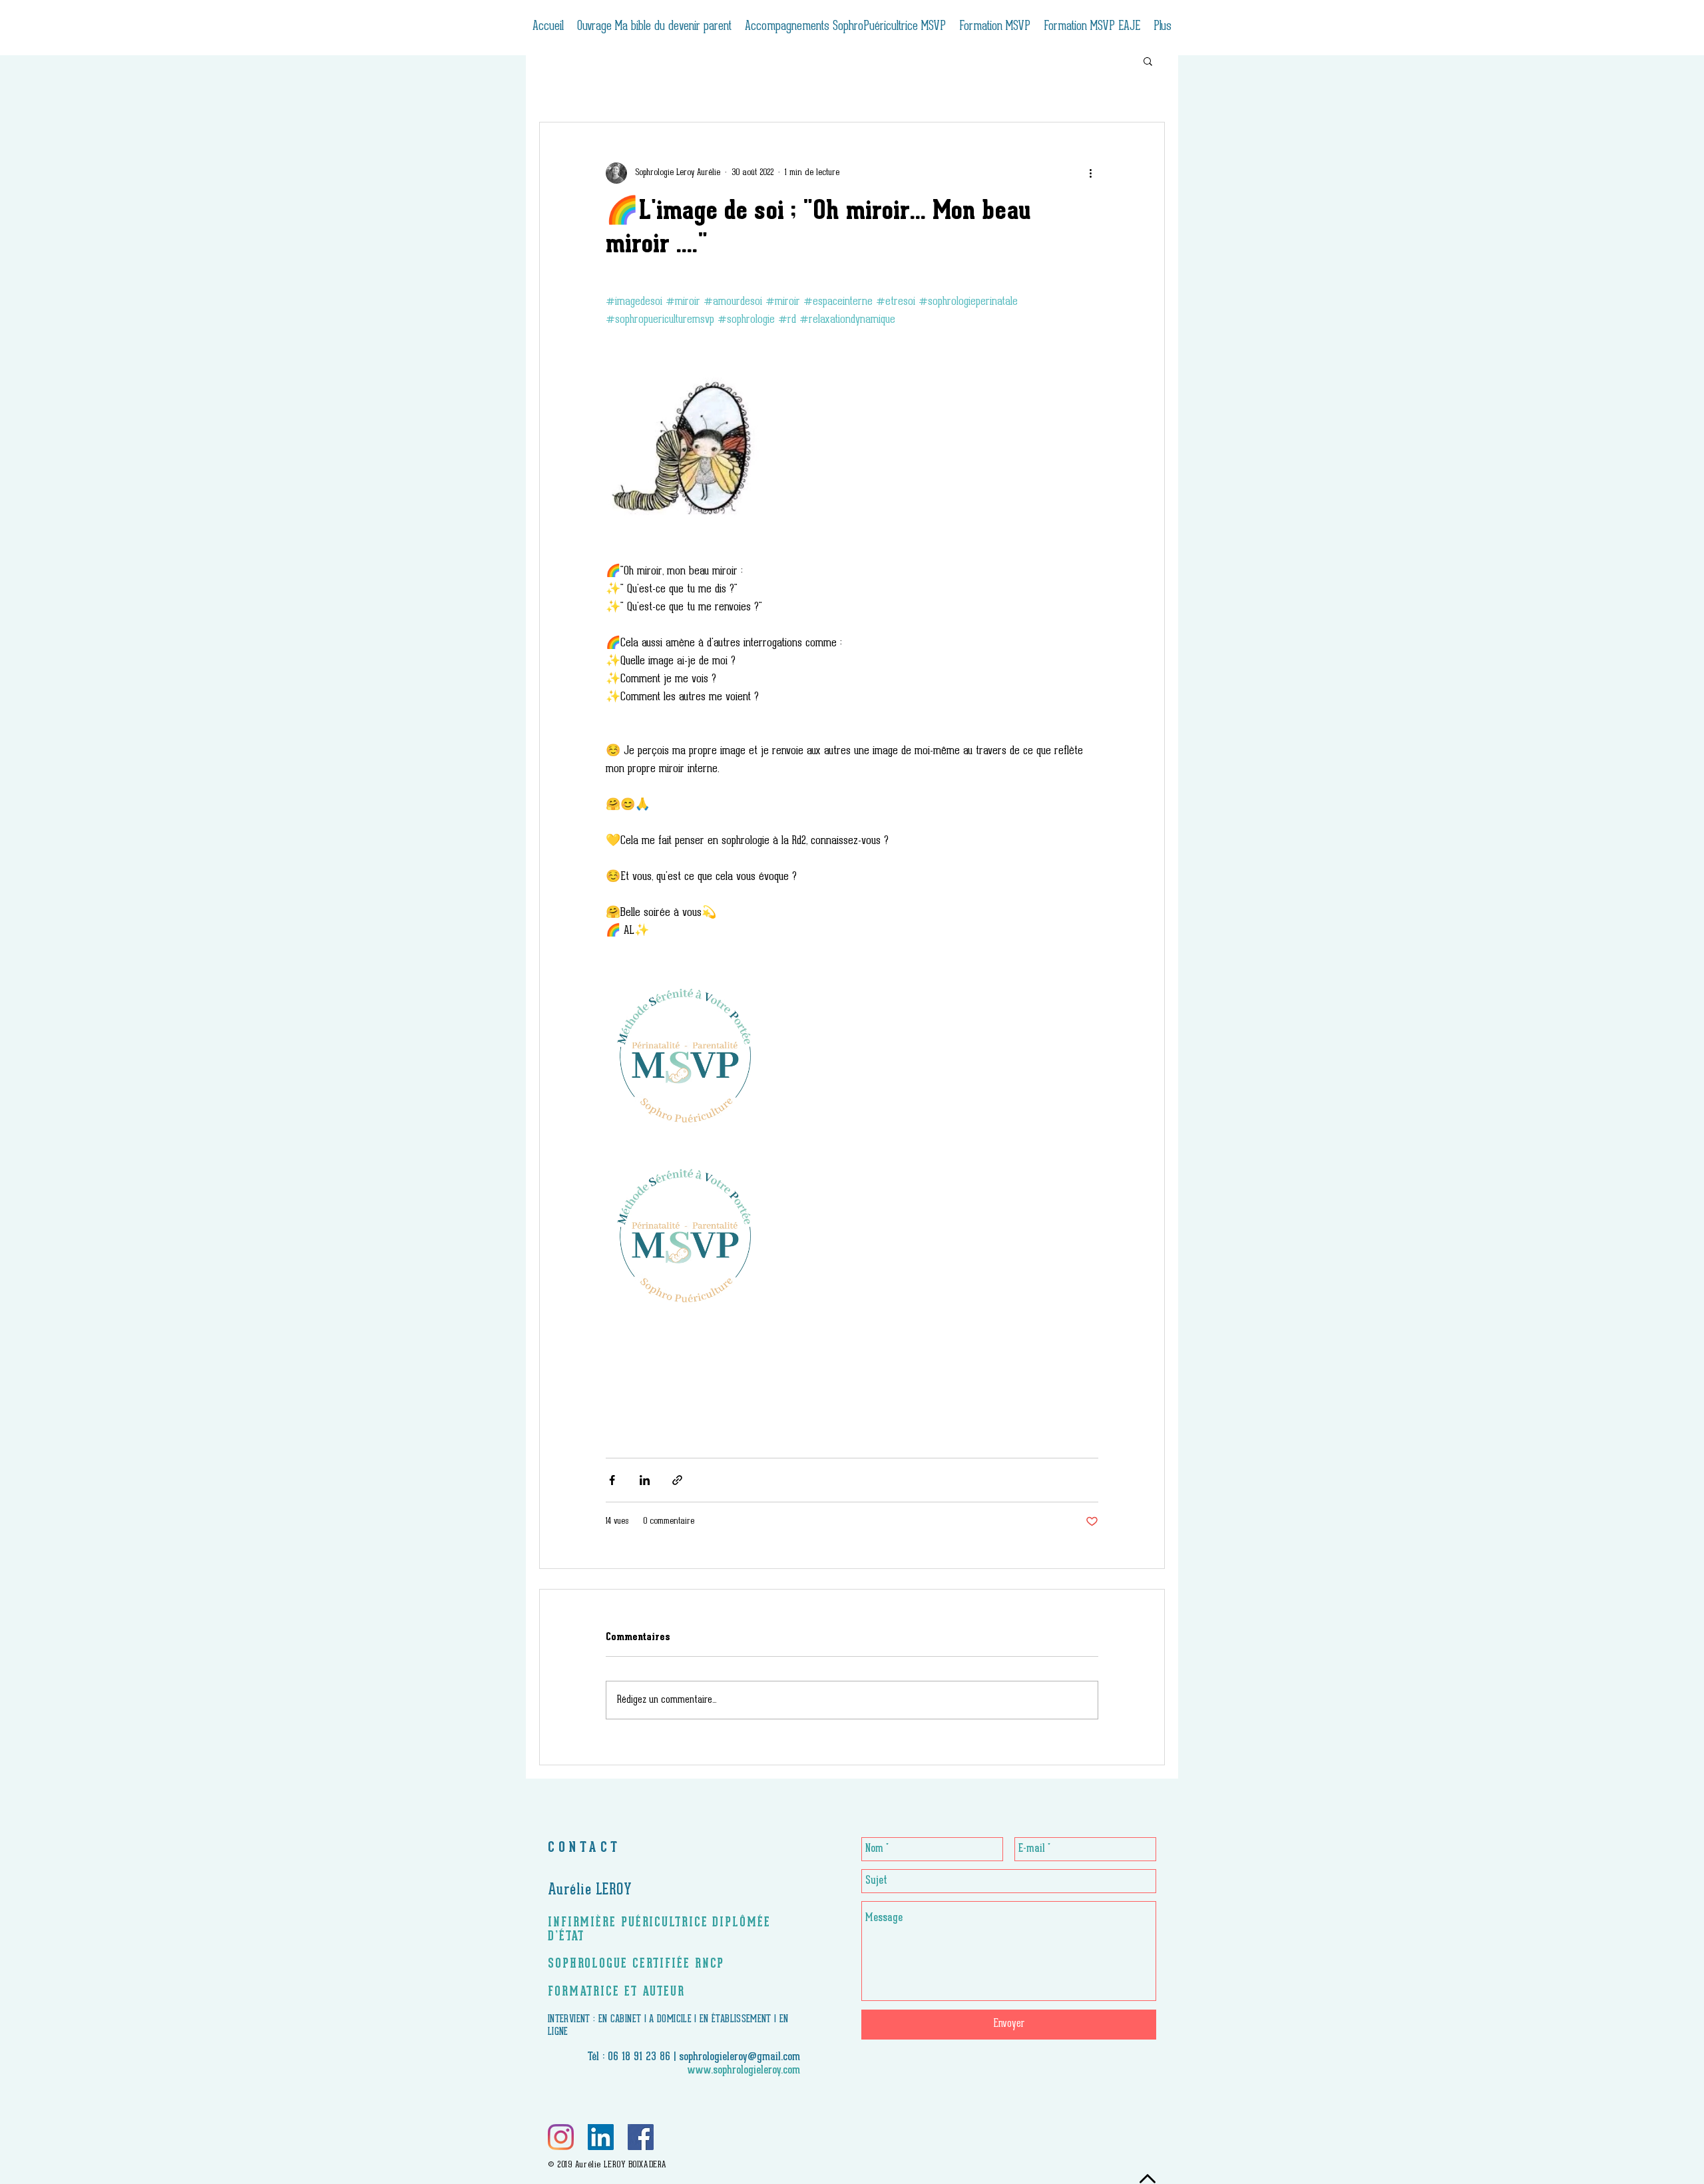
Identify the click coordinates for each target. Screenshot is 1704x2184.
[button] (1148, 61)
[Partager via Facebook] (612, 1480)
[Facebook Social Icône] (641, 2137)
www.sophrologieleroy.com (744, 2071)
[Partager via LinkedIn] (645, 1480)
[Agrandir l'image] (687, 446)
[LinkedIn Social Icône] (601, 2137)
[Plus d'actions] (1090, 173)
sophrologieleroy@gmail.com (740, 2058)
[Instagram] (561, 2137)
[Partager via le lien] (677, 1480)
